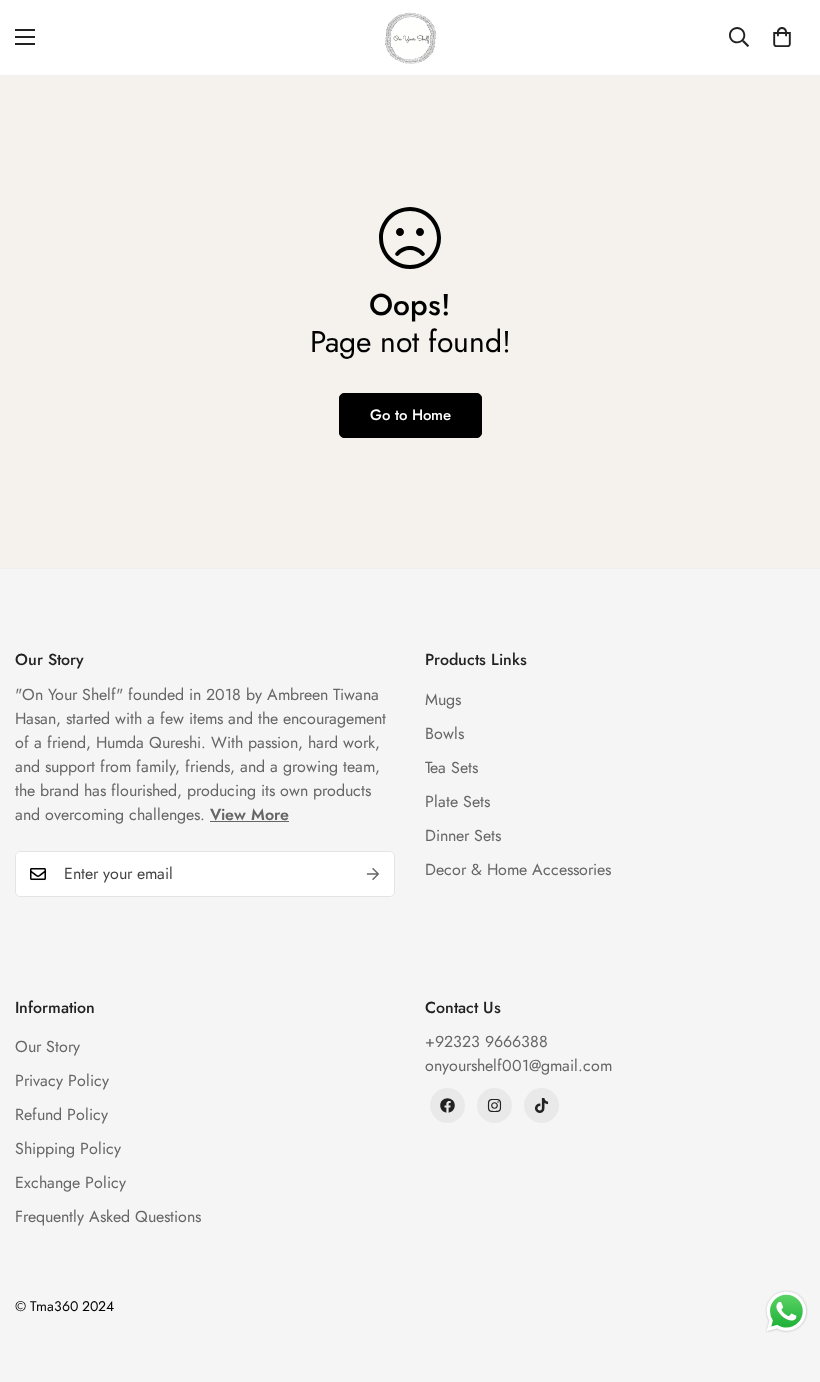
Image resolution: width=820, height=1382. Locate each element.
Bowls (444, 733)
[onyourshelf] (410, 37)
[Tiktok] (541, 1105)
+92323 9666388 (486, 1041)
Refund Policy (61, 1114)
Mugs (443, 699)
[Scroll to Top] (781, 1273)
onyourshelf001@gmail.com (518, 1065)
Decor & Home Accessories (518, 869)
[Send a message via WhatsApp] (786, 1311)
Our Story (47, 1046)
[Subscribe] (373, 874)
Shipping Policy (68, 1148)
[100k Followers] (494, 1105)
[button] (782, 37)
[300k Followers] (447, 1105)
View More (249, 814)
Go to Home (410, 415)
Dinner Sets (463, 835)
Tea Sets (451, 767)
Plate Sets (457, 801)
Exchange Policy (70, 1182)
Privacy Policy (62, 1080)
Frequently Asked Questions (108, 1216)
